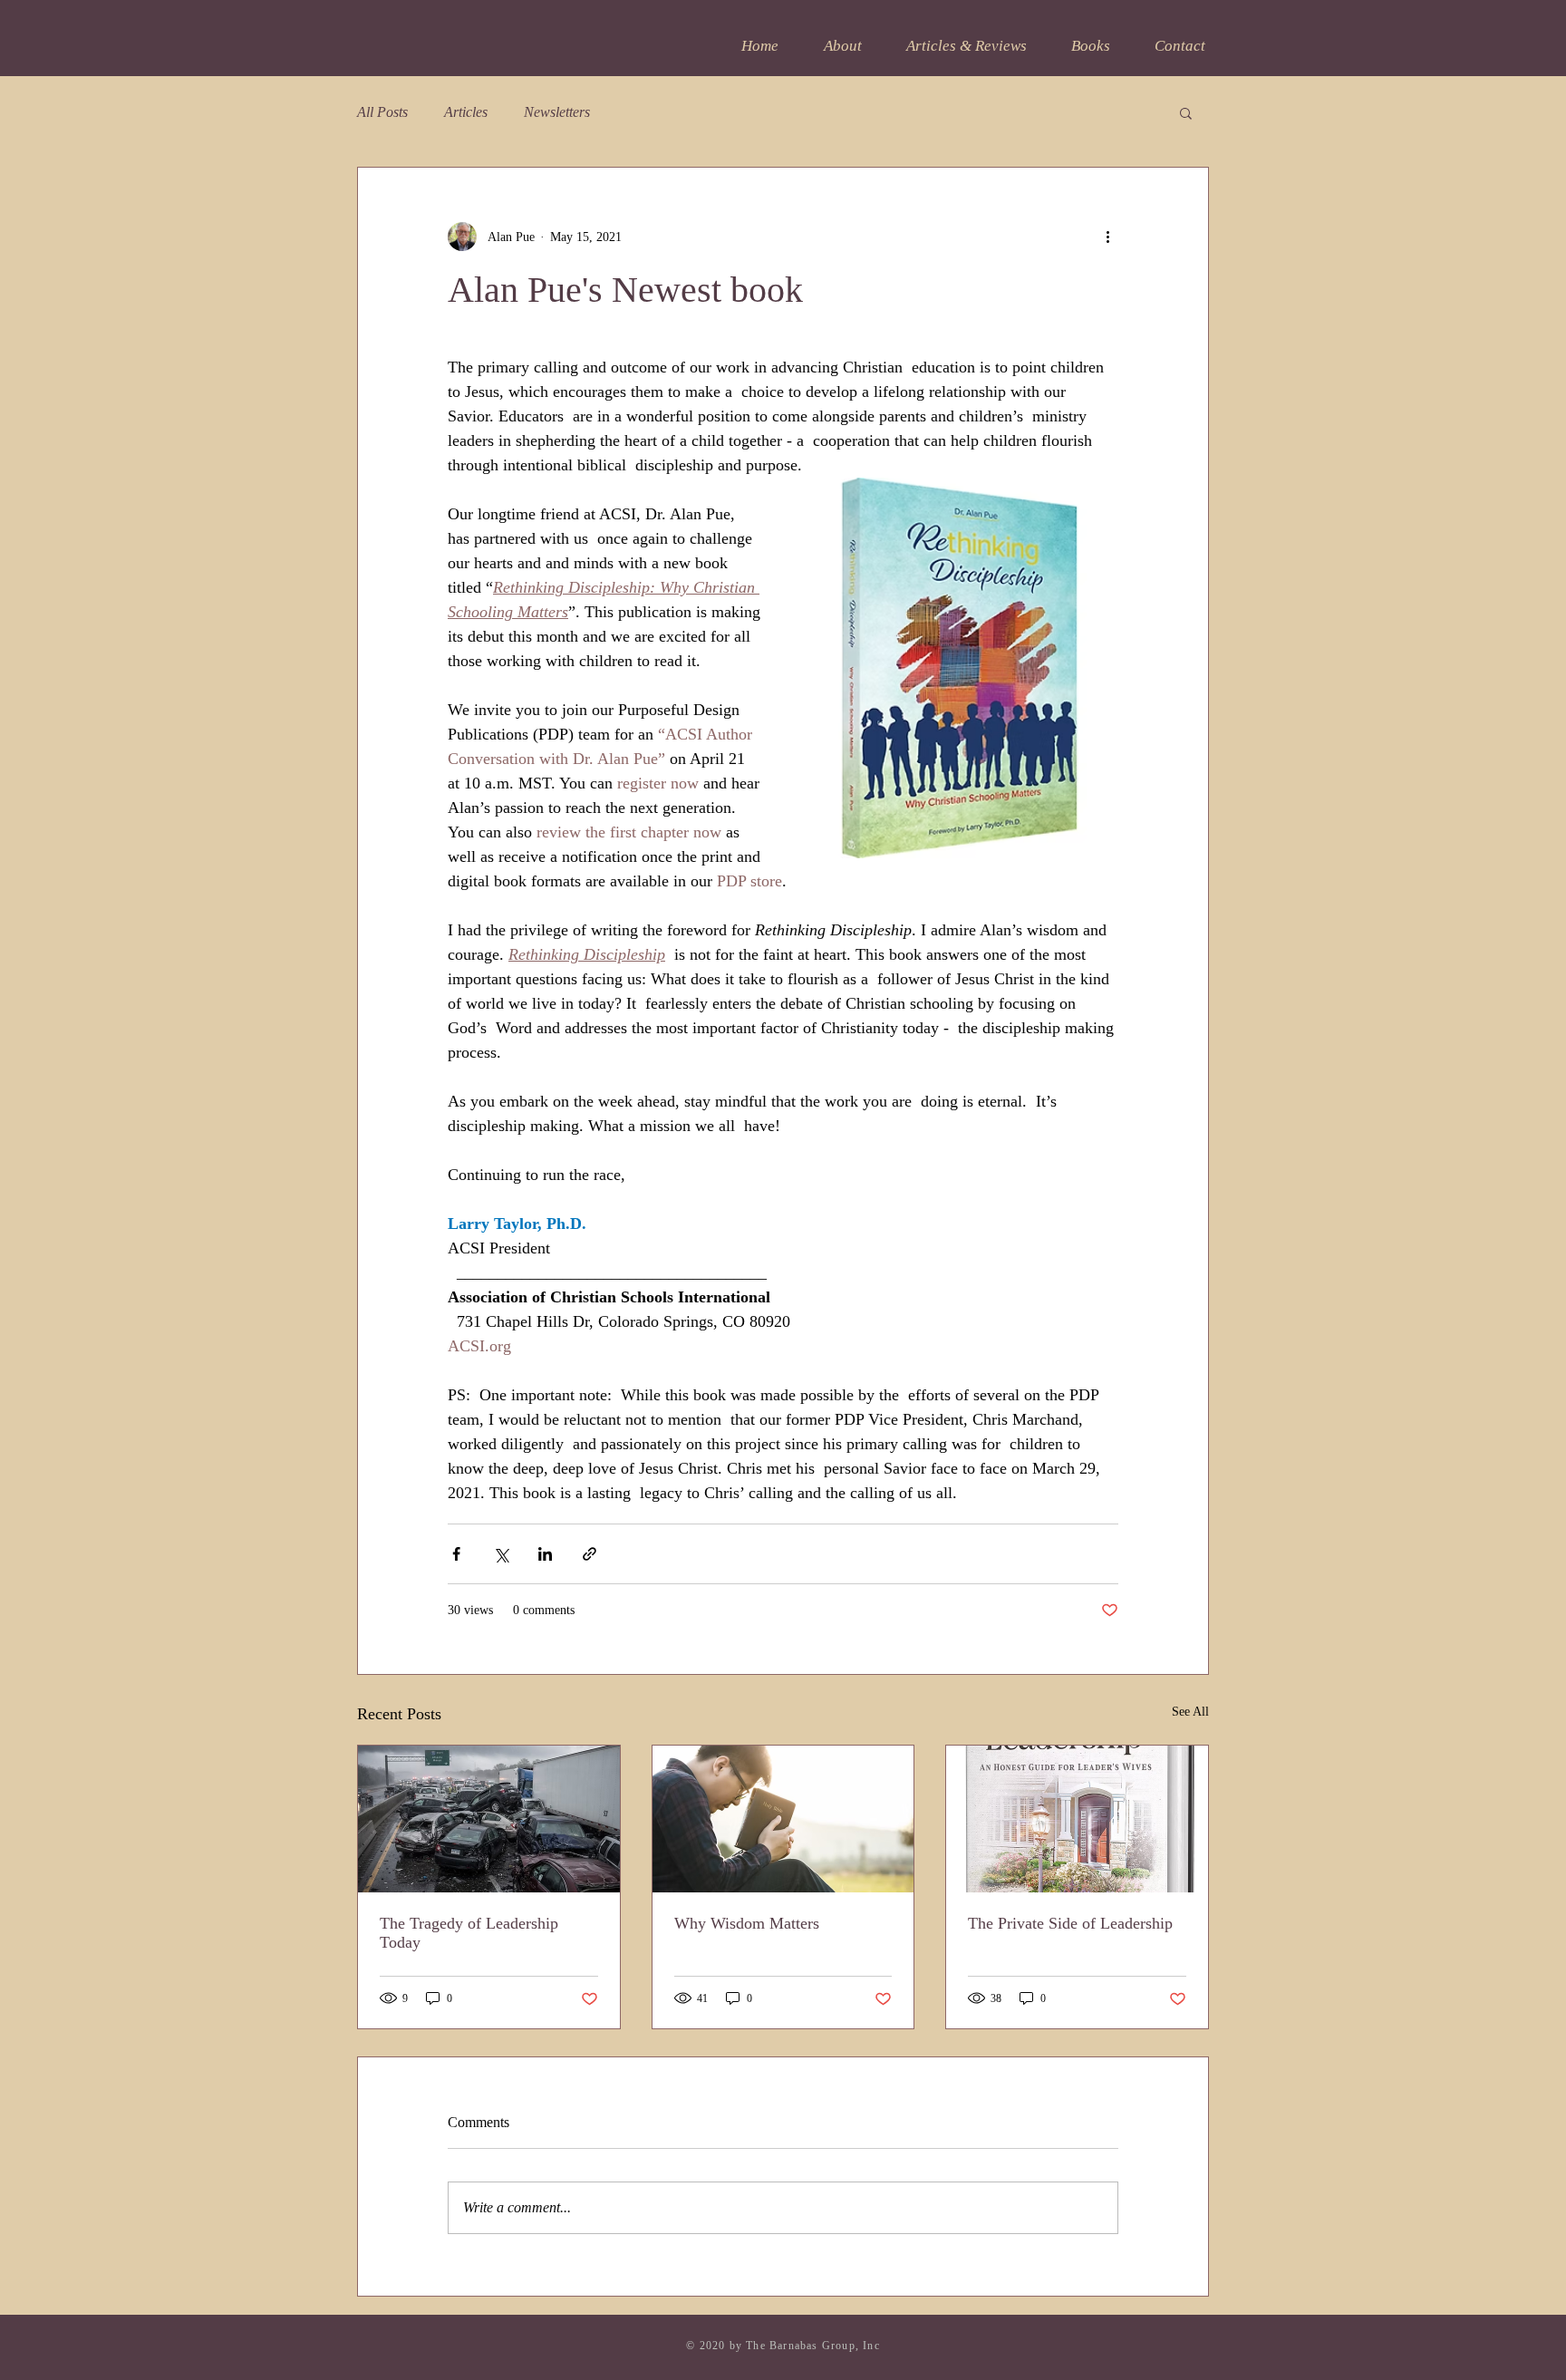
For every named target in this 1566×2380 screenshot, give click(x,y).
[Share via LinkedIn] (545, 1554)
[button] (1186, 112)
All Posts (382, 112)
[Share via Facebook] (456, 1554)
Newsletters (557, 112)
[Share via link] (590, 1554)
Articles (466, 112)
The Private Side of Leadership (1070, 1923)
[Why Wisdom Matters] (783, 1819)
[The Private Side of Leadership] (1077, 1819)
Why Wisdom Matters (747, 1923)
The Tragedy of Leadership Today (469, 1933)
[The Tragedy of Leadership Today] (489, 1819)
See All (1190, 1712)
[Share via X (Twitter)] (501, 1554)
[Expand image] (960, 668)
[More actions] (1107, 237)
